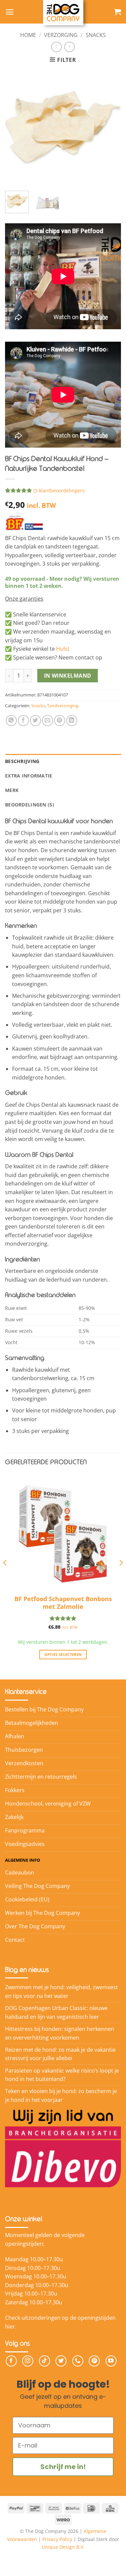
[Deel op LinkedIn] (72, 721)
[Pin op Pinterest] (60, 721)
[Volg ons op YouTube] (111, 2361)
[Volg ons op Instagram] (28, 2361)
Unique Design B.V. (63, 2547)
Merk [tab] (12, 790)
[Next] (110, 128)
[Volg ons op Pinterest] (94, 2361)
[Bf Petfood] (30, 523)
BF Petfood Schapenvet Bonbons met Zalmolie (63, 1603)
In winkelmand (68, 676)
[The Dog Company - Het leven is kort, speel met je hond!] (63, 13)
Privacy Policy (57, 2539)
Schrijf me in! (63, 2467)
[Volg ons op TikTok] (45, 2361)
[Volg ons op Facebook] (11, 2361)
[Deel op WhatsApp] (11, 721)
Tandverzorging (63, 706)
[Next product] (56, 47)
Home (28, 35)
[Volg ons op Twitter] (61, 2361)
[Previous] (16, 128)
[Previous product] (69, 47)
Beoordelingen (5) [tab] (30, 805)
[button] (10, 12)
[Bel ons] (78, 2361)
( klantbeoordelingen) (59, 490)
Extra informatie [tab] (29, 776)
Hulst (63, 649)
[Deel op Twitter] (35, 721)
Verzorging (61, 35)
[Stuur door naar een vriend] (48, 721)
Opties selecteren (63, 1654)
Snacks (96, 35)
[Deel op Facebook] (23, 721)
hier (10, 2326)
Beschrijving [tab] (22, 761)
